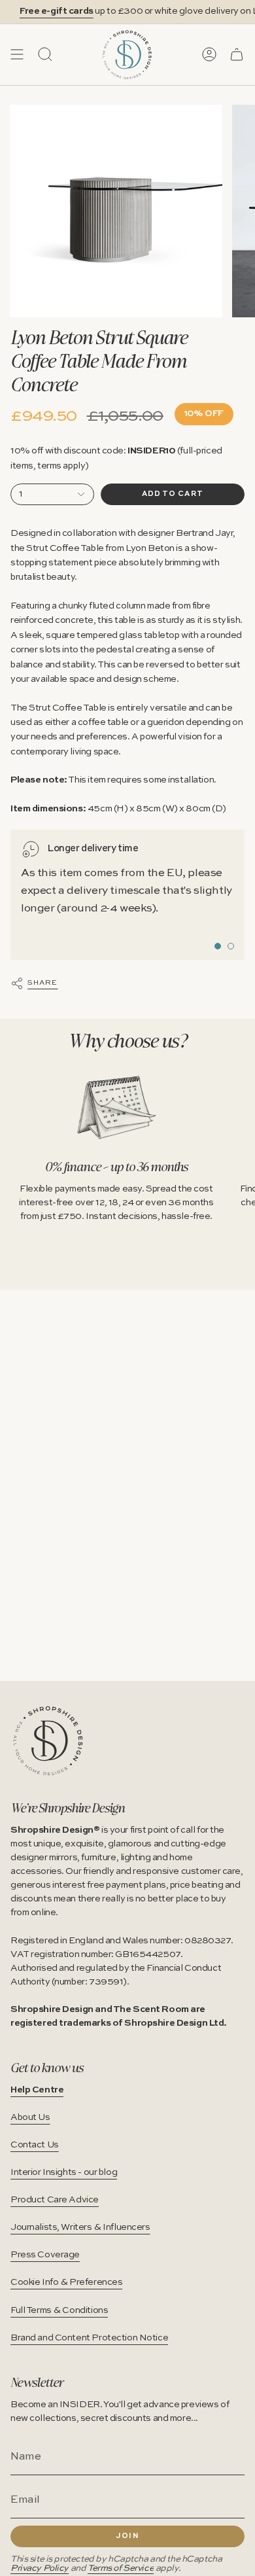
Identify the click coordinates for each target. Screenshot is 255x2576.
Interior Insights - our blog (64, 2172)
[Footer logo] (48, 1741)
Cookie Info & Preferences (66, 2282)
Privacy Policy (40, 2568)
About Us (30, 2117)
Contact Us (35, 2145)
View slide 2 (231, 946)
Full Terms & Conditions (59, 2310)
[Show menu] (17, 54)
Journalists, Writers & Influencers (80, 2227)
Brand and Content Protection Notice (89, 2338)
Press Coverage (45, 2255)
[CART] (237, 54)
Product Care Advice (55, 2200)
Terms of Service (121, 2568)
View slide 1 (218, 946)
